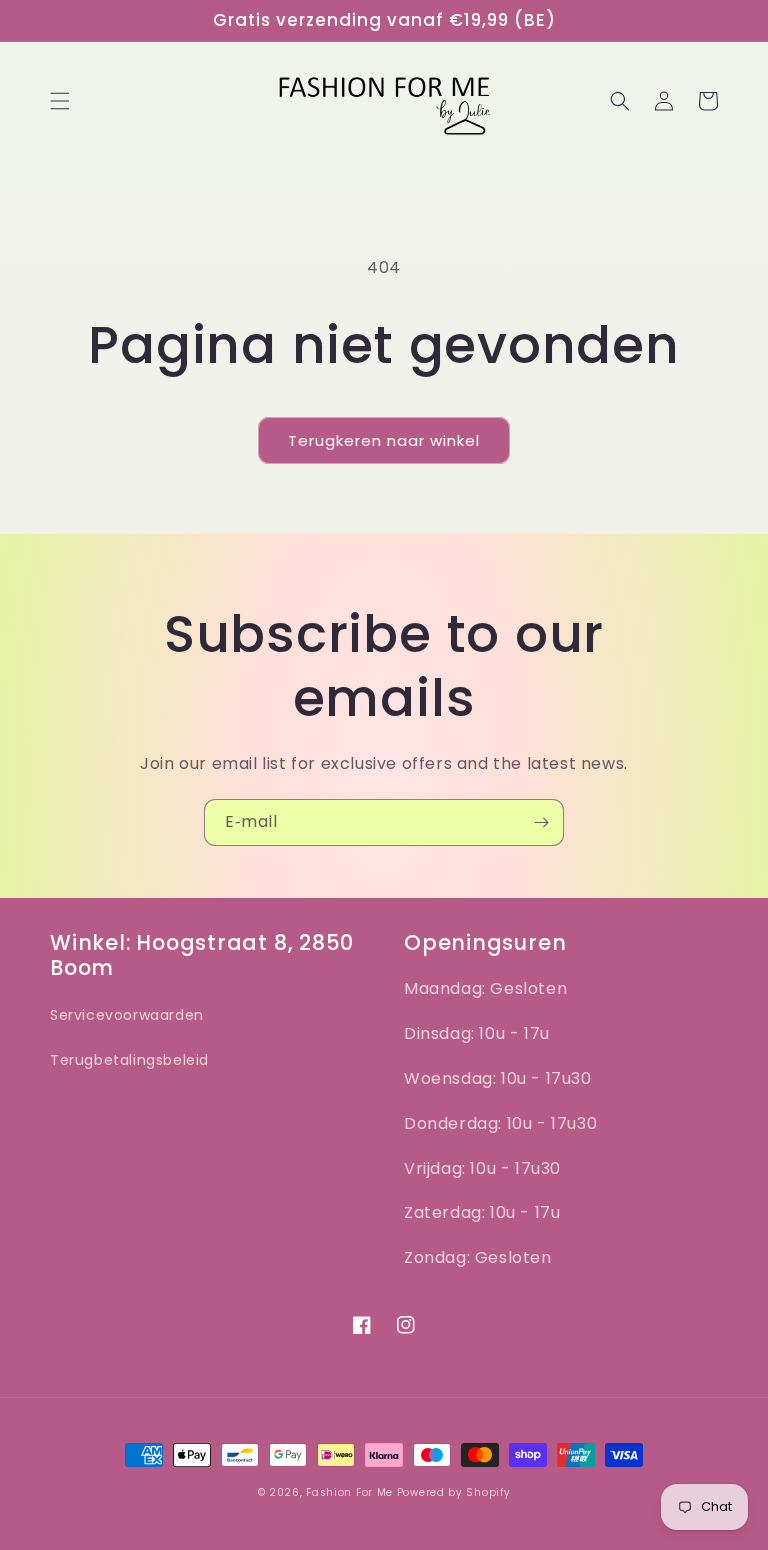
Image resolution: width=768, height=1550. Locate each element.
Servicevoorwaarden (127, 1015)
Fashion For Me (351, 1492)
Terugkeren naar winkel (384, 440)
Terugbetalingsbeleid (129, 1060)
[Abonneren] (541, 822)
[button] (60, 101)
